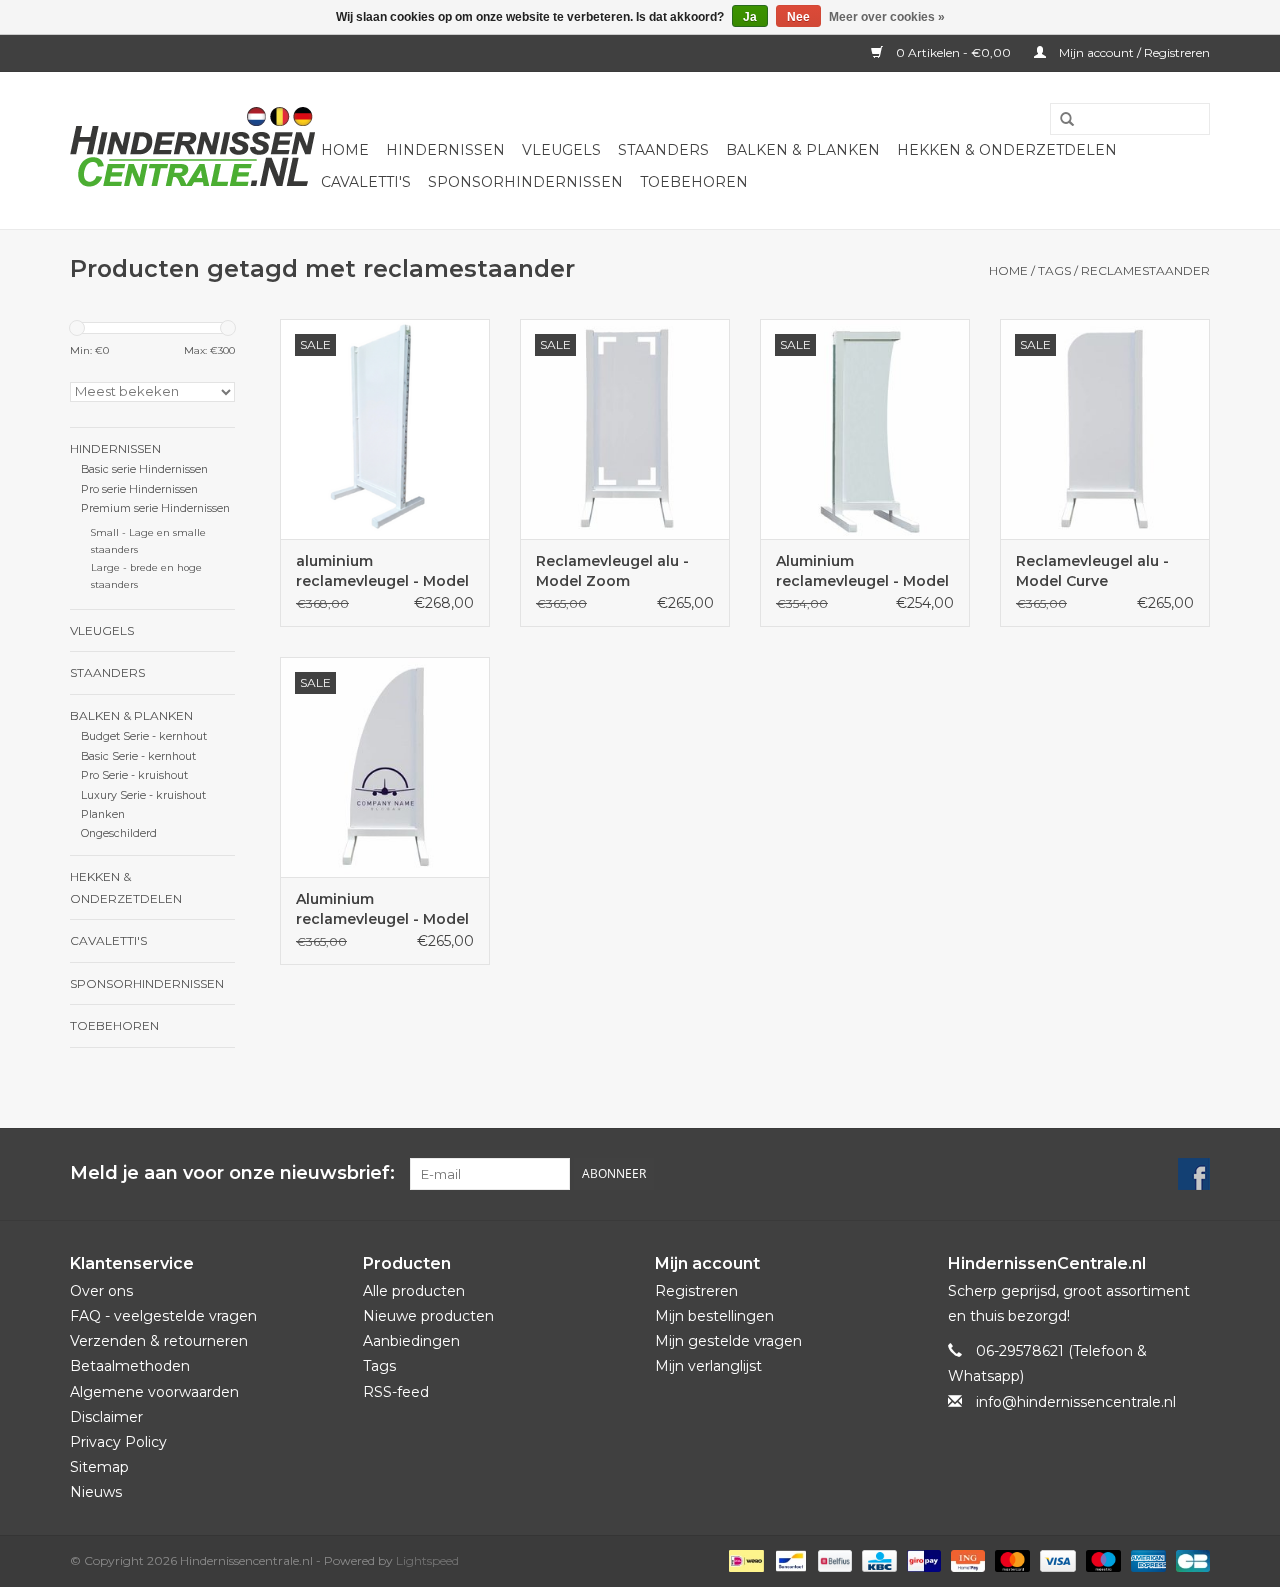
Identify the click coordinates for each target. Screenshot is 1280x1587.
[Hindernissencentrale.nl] (192, 150)
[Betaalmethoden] (744, 1560)
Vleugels (561, 150)
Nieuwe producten (428, 1316)
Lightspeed (427, 1560)
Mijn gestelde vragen (728, 1341)
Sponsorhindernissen (525, 182)
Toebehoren (694, 182)
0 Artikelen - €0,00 (953, 52)
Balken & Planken (803, 150)
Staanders (663, 150)
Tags (1054, 270)
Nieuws (96, 1492)
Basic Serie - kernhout (138, 756)
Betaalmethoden (130, 1366)
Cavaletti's (366, 182)
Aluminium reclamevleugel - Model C (862, 571)
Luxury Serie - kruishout (143, 795)
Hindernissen (445, 150)
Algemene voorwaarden (154, 1392)
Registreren (696, 1291)
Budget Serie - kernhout (144, 736)
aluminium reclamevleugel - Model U (382, 571)
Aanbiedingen (411, 1341)
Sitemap (99, 1467)
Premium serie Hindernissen (155, 508)
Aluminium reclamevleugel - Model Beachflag (382, 909)
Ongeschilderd (119, 833)
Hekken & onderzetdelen (1007, 150)
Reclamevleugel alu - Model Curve (1092, 571)
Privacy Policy (118, 1442)
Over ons (101, 1291)
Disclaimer (106, 1417)
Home (345, 150)
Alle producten (414, 1291)
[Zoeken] (1060, 120)
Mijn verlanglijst (708, 1366)
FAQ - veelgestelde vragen (163, 1316)
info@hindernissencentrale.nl (1076, 1402)
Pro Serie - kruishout (134, 775)
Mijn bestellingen (714, 1316)
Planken (103, 814)
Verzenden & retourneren (159, 1341)
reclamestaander (1145, 270)
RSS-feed (396, 1392)
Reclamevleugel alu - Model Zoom (612, 571)
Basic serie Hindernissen (144, 469)
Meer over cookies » (887, 17)
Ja (750, 17)
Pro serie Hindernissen (139, 489)
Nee (798, 17)
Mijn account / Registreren (1133, 52)
